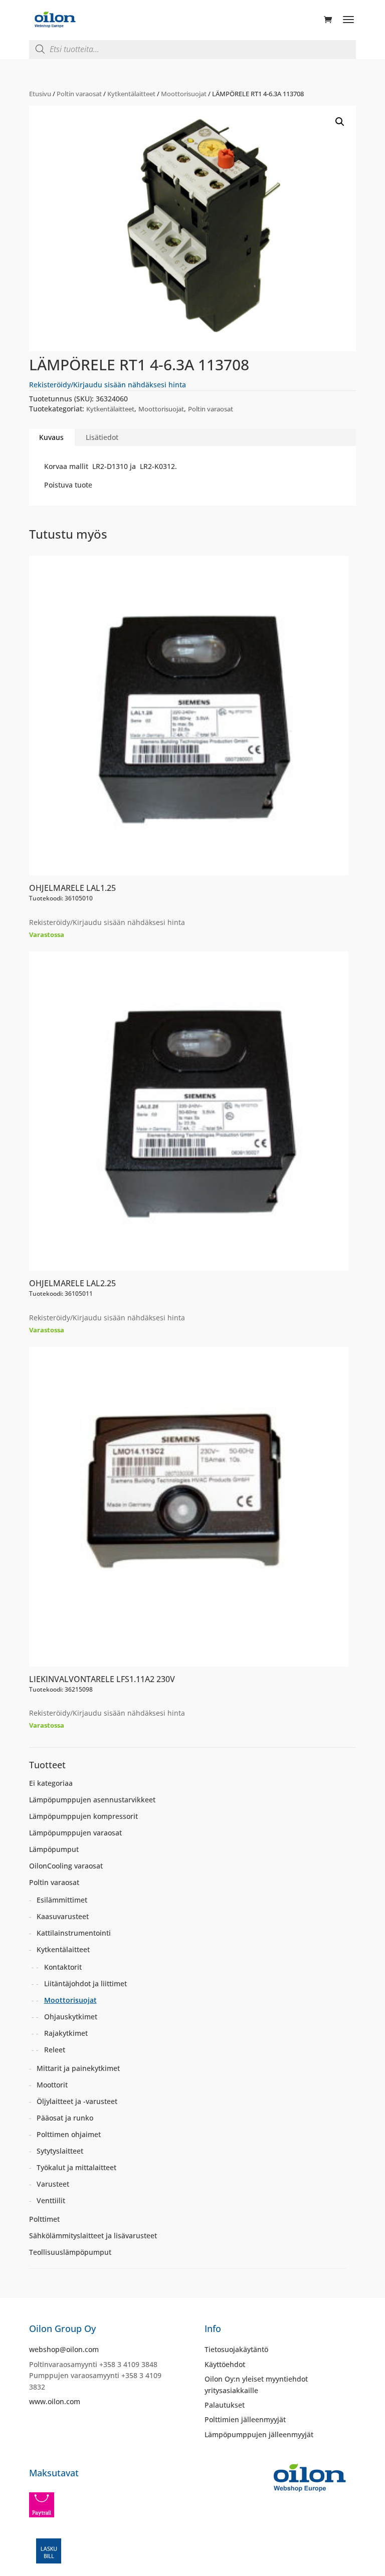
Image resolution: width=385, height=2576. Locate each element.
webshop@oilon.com (64, 2349)
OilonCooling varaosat (66, 1866)
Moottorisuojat (184, 94)
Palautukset (225, 2405)
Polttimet (44, 2219)
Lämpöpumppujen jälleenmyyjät (259, 2434)
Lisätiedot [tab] (102, 437)
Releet (55, 2050)
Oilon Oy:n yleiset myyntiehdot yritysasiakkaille (256, 2384)
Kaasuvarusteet (63, 1916)
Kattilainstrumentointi (74, 1933)
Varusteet (53, 2184)
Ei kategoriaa (51, 1783)
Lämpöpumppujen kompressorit (83, 1816)
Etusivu (40, 94)
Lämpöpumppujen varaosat (75, 1833)
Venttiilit (51, 2200)
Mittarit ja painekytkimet (78, 2068)
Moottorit (52, 2085)
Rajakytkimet (66, 2033)
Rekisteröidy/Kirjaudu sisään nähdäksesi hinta (108, 385)
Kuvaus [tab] (51, 437)
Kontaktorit (63, 1967)
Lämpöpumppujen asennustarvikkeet (92, 1800)
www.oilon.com (55, 2401)
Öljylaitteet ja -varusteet (77, 2101)
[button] (340, 122)
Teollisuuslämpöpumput (70, 2252)
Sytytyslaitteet (60, 2151)
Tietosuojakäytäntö (236, 2349)
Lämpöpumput (54, 1849)
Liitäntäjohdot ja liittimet (85, 1983)
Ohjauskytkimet (71, 2017)
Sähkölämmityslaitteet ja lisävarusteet (93, 2236)
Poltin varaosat (79, 94)
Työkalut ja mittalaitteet (76, 2167)
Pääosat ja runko (65, 2118)
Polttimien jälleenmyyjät (245, 2419)
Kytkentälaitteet (131, 94)
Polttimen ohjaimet (69, 2134)
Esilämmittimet (62, 1900)
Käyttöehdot (225, 2364)
